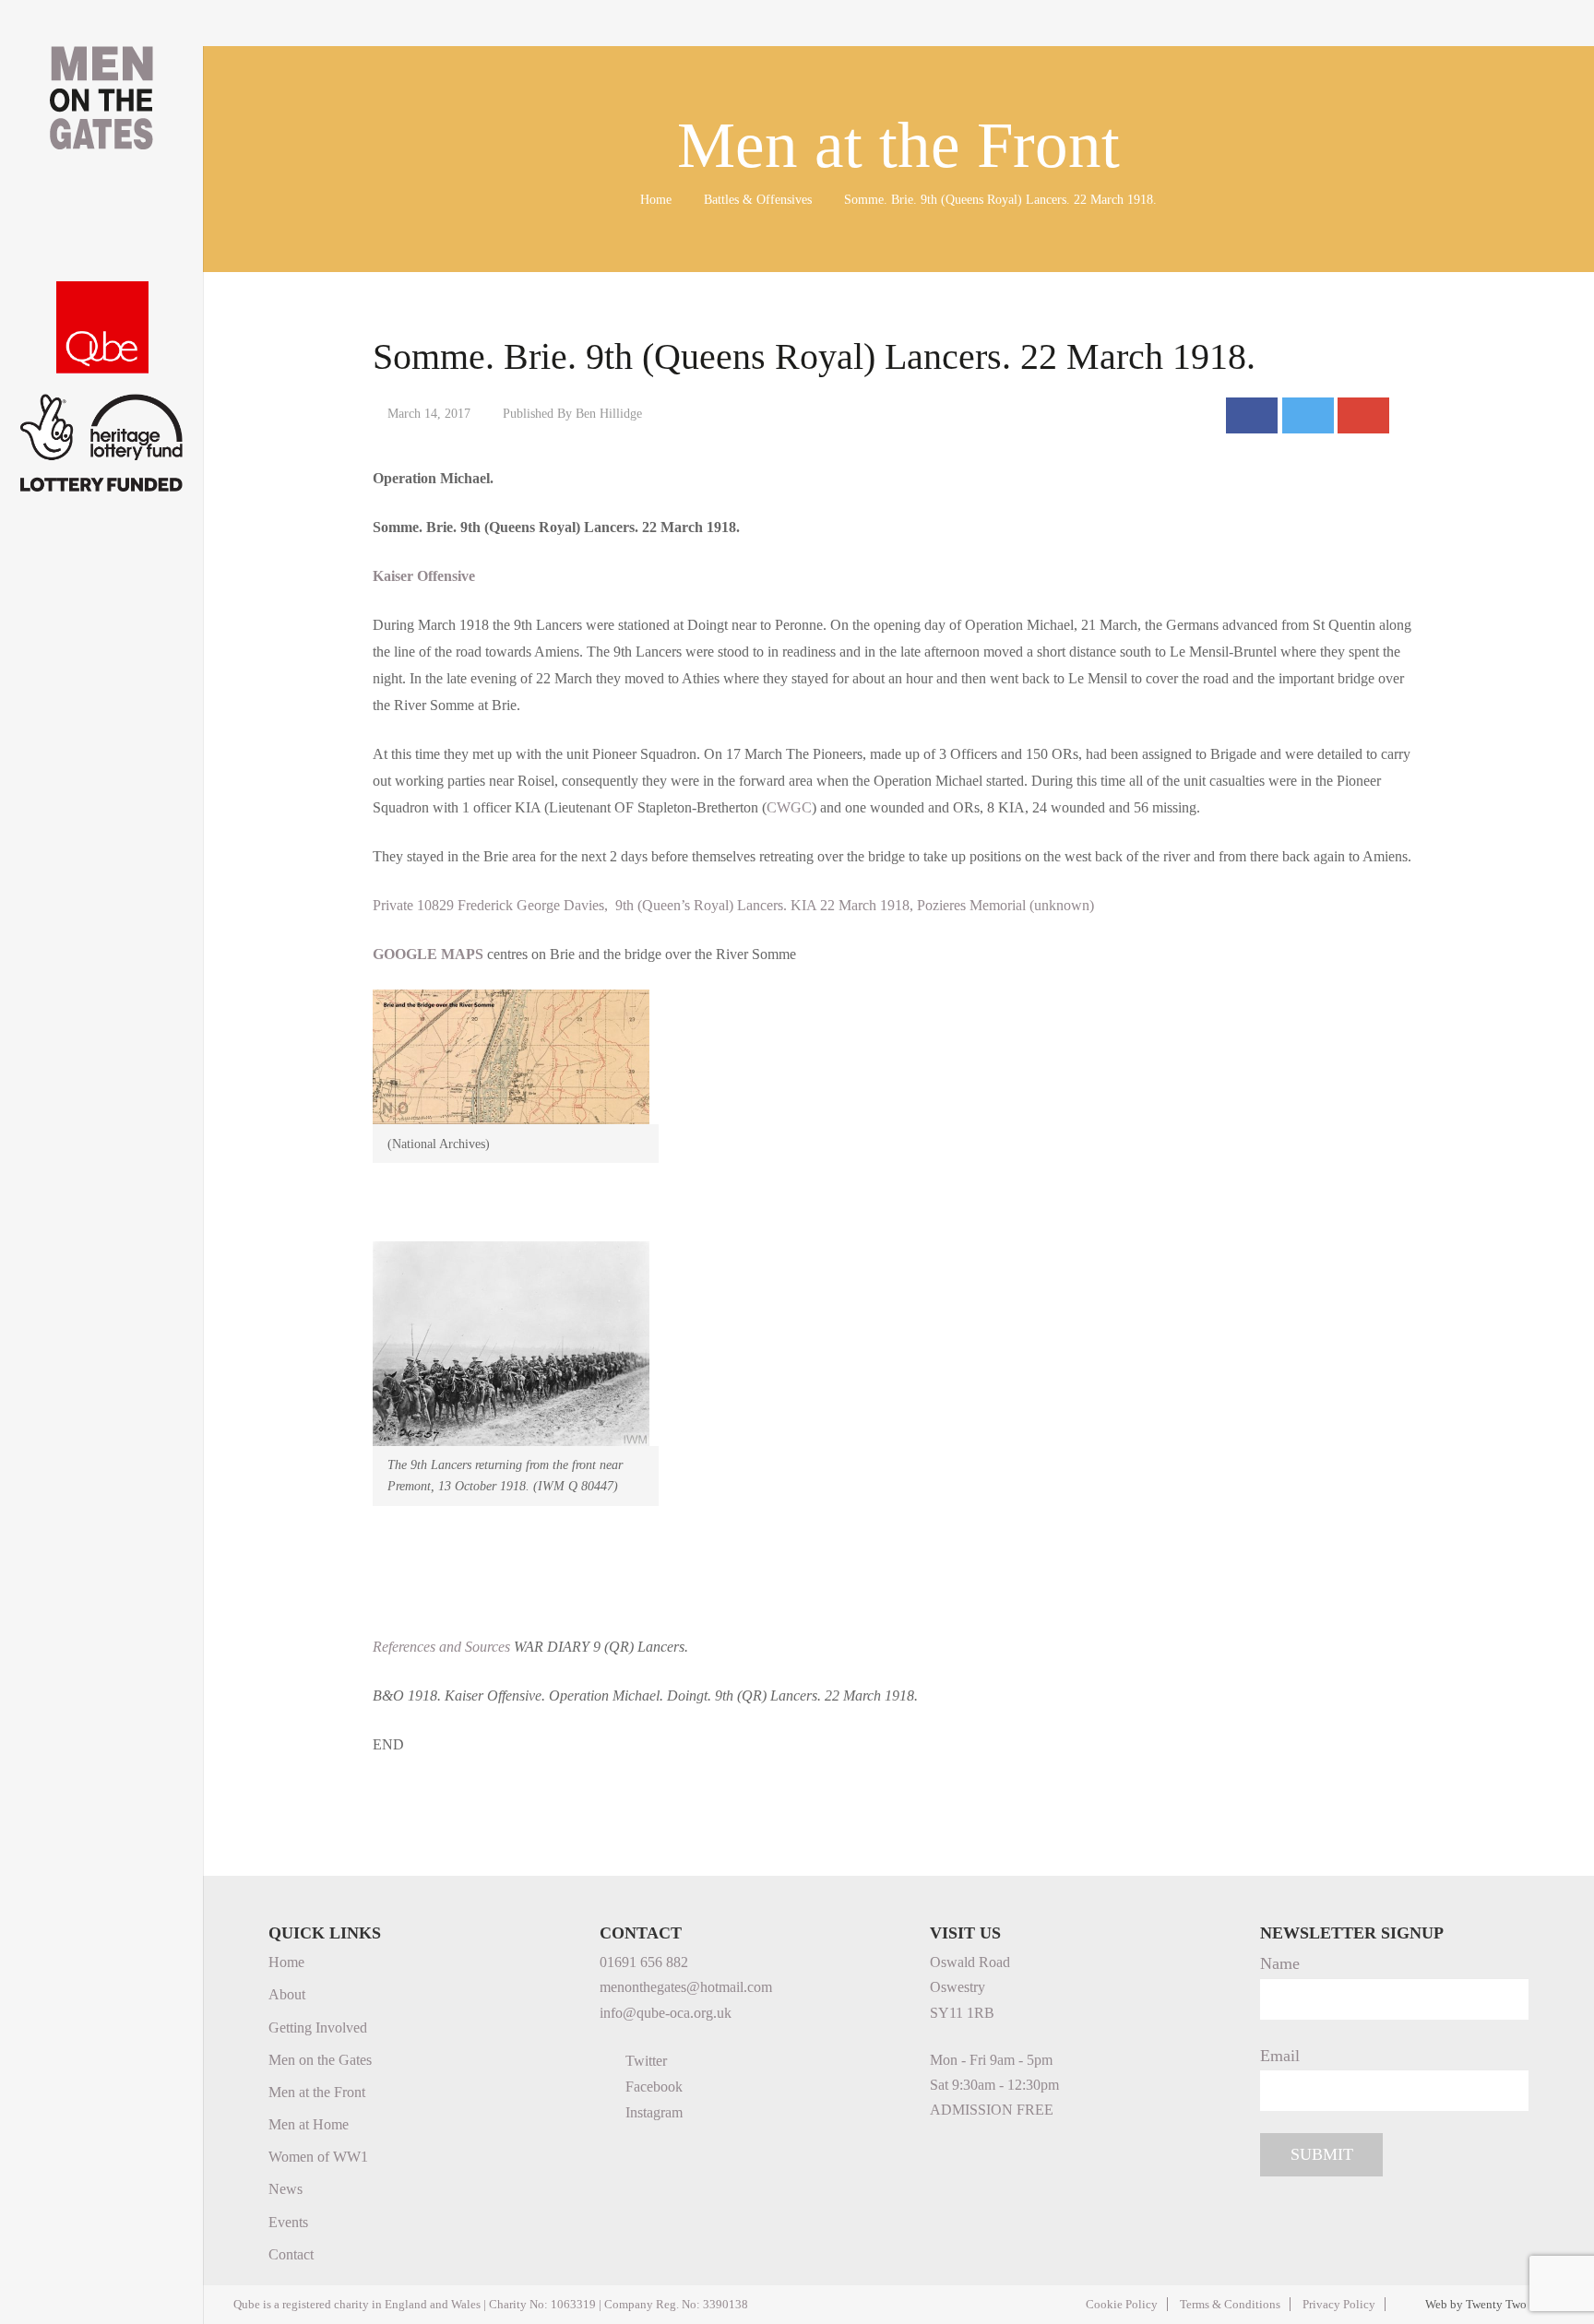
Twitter (644, 2061)
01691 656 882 (644, 1962)
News (285, 2189)
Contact (291, 2254)
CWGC (789, 807)
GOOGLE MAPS (428, 954)
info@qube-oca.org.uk (666, 2013)
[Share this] (1252, 415)
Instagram (652, 2112)
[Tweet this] (1308, 415)
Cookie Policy (1122, 2304)
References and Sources (441, 1647)
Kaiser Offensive (424, 576)
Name (1280, 1963)
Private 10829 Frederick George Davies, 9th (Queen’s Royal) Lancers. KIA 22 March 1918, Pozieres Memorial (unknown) (733, 905)
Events (288, 2222)
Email (1280, 2056)
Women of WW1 (318, 2157)
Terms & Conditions (1230, 2304)
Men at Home (309, 2124)
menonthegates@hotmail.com (686, 1987)
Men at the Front (317, 2092)
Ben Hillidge (609, 413)
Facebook (652, 2087)
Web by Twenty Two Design (1495, 2304)
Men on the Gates (320, 2060)
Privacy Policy (1339, 2304)
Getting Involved (318, 2028)
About (287, 1994)
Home (656, 199)
